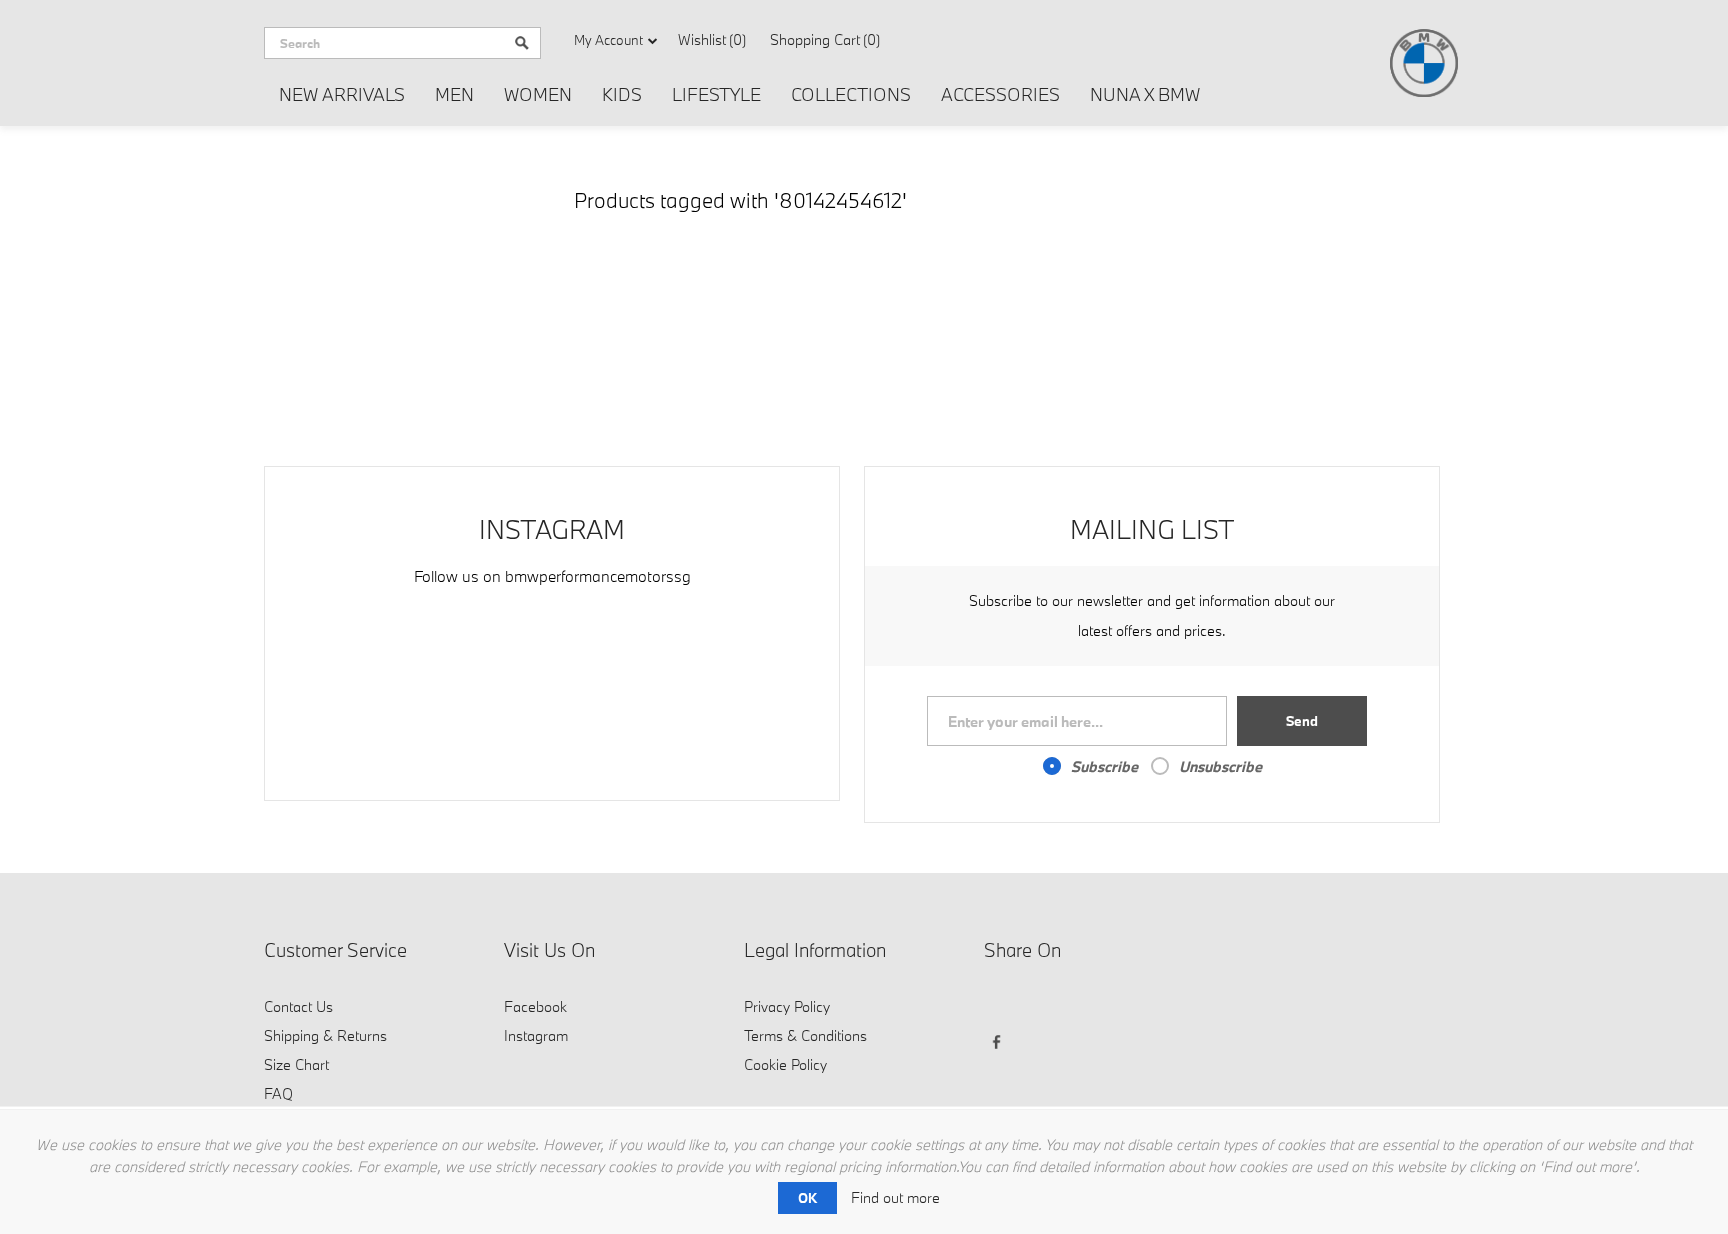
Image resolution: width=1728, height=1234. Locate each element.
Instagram (536, 1035)
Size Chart (296, 1064)
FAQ (278, 1093)
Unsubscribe (1220, 766)
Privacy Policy (787, 1006)
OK (807, 1198)
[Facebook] (1002, 1004)
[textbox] (384, 43)
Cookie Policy (785, 1064)
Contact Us (298, 1006)
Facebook (535, 1006)
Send (1302, 721)
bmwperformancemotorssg (598, 576)
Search (522, 43)
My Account (608, 40)
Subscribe (1104, 766)
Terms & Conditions (805, 1035)
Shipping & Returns (325, 1035)
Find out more (895, 1197)
